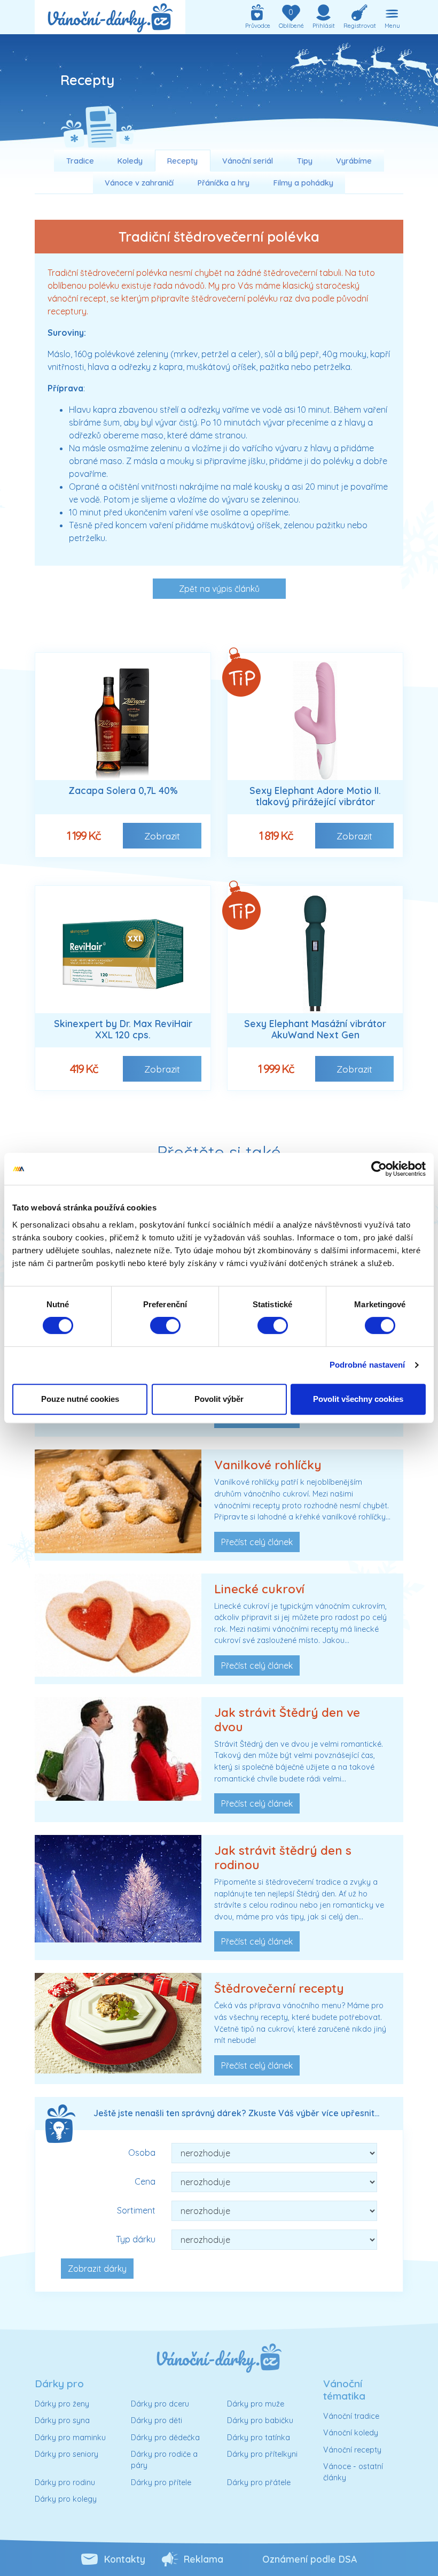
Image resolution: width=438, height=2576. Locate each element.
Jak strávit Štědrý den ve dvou (287, 1720)
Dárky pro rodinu (65, 2482)
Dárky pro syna (62, 2420)
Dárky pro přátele (259, 2482)
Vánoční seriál (248, 161)
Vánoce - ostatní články (353, 2472)
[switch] (165, 1325)
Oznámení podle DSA (310, 2559)
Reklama (204, 2559)
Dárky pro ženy (62, 2404)
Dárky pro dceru (160, 2404)
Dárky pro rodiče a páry (164, 2460)
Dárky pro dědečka (165, 2438)
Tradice (80, 161)
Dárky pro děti (157, 2420)
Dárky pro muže (256, 2404)
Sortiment (136, 2210)
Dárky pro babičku (260, 2420)
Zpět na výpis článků (219, 589)
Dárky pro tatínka (259, 2438)
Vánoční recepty (352, 2450)
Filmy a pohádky (303, 183)
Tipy (305, 161)
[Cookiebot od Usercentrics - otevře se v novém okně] (379, 1169)
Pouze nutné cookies (80, 1399)
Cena (145, 2181)
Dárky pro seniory (67, 2454)
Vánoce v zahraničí (139, 183)
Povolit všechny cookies (358, 1399)
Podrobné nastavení (367, 1365)
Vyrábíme (354, 161)
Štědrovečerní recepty (279, 1988)
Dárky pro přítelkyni (262, 2454)
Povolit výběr (219, 1399)
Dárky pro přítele (161, 2482)
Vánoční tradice (351, 2416)
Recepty (182, 161)
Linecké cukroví (259, 1589)
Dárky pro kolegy (66, 2499)
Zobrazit (162, 836)
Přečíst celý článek (257, 1542)
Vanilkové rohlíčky (268, 1465)
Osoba (142, 2153)
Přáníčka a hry (224, 183)
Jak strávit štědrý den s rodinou (283, 1858)
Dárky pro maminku (70, 2438)
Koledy (130, 161)
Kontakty (125, 2559)
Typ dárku (136, 2239)
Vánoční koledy (351, 2433)
